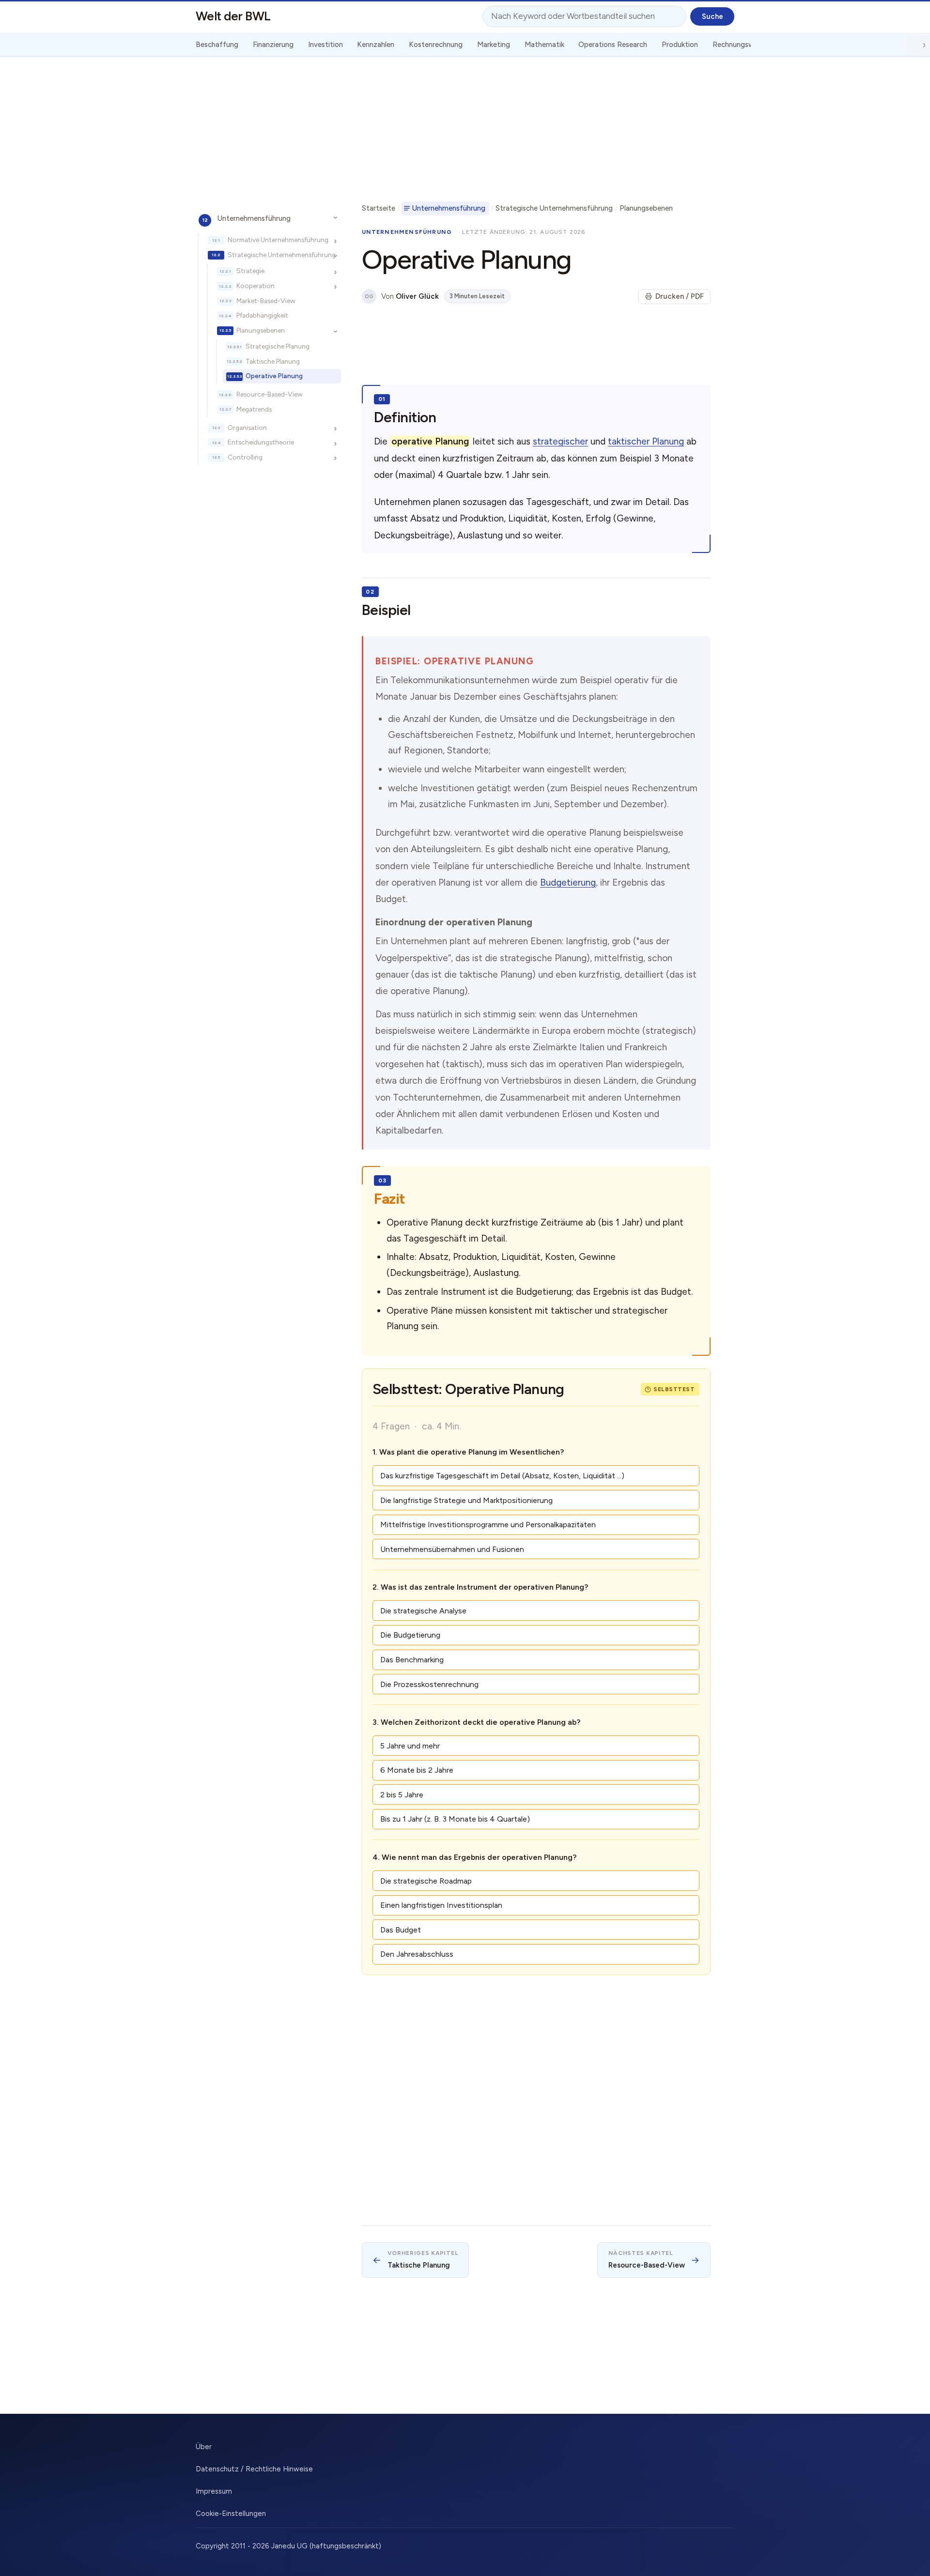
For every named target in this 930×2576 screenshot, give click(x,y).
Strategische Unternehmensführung (282, 255)
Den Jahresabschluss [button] (417, 1954)
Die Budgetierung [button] (410, 1635)
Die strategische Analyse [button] (423, 1611)
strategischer (560, 441)
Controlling (245, 457)
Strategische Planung (278, 346)
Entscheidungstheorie (261, 442)
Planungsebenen (261, 330)
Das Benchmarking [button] (412, 1660)
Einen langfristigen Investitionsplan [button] (441, 1905)
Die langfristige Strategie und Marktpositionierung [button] (466, 1500)
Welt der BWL (233, 16)
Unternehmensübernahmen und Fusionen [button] (452, 1549)
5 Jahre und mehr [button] (410, 1746)
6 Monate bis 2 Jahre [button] (417, 1770)
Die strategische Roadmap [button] (426, 1881)
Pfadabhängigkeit (262, 315)
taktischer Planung (646, 441)
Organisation (247, 428)
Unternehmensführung (254, 218)
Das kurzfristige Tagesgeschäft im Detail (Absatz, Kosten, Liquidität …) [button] (502, 1476)
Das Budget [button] (401, 1930)
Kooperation (256, 286)
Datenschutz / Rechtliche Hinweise (254, 2469)
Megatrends (254, 409)
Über (204, 2447)
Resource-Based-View (270, 394)
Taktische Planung (273, 361)
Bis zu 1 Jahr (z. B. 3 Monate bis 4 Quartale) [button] (455, 1819)
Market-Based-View (266, 301)
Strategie (250, 271)
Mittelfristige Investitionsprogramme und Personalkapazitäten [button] (488, 1525)
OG (369, 297)
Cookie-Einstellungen (231, 2514)
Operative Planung (274, 376)
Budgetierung (568, 882)
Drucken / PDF (680, 296)
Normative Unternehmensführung (278, 240)
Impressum (214, 2491)
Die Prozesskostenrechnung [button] (429, 1684)
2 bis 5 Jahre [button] (402, 1795)
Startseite (379, 208)
